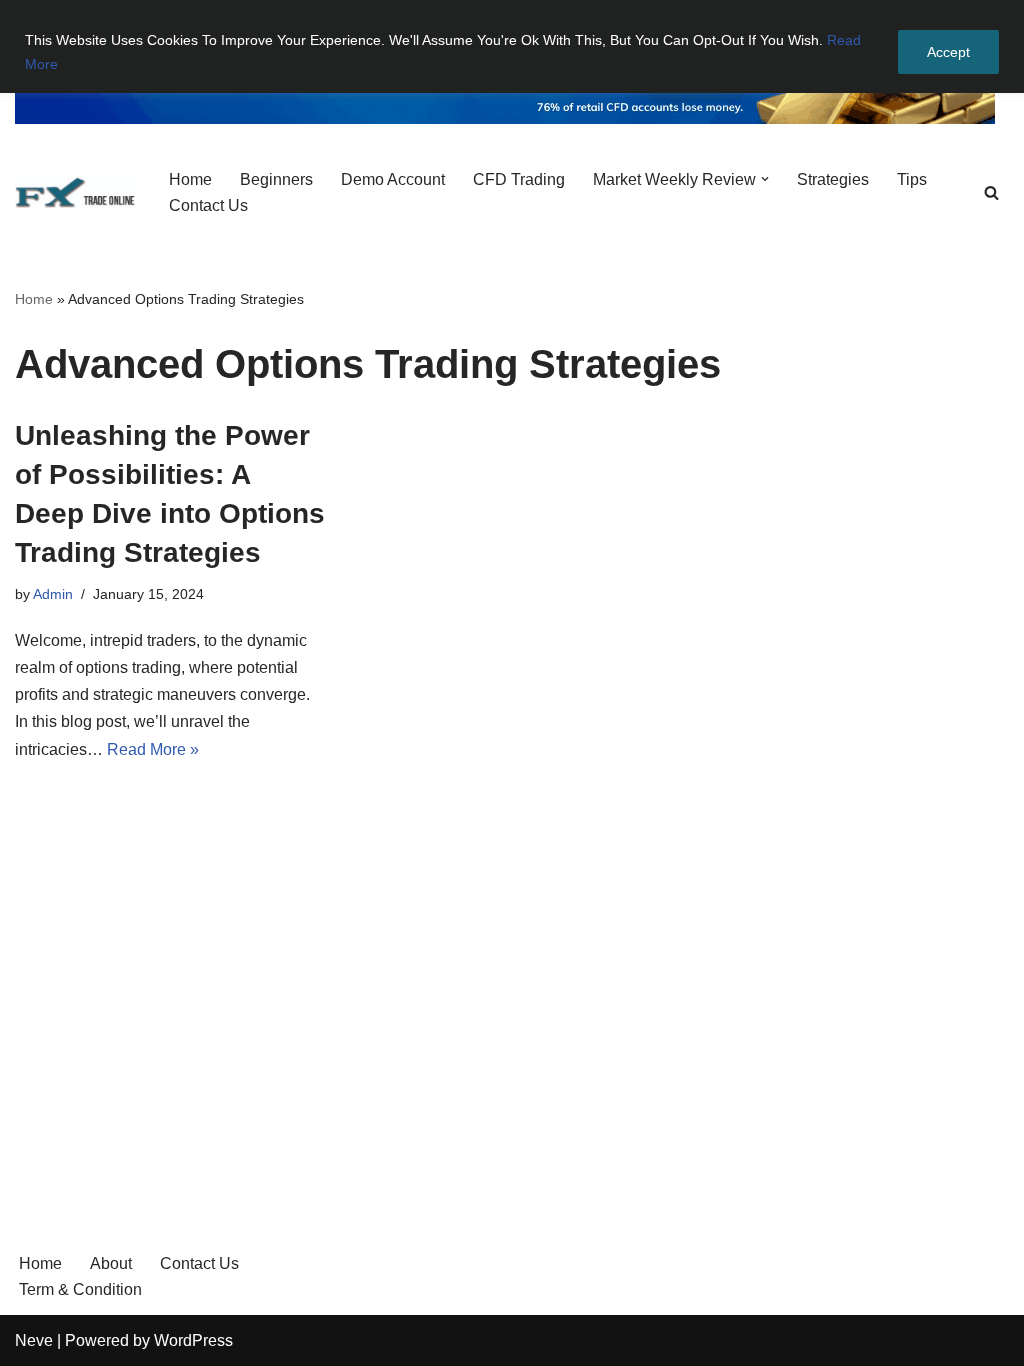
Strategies (833, 179)
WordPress (193, 1340)
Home (190, 179)
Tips (912, 179)
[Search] (991, 192)
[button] (765, 179)
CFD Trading (519, 179)
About (111, 1263)
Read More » (153, 749)
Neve (34, 1340)
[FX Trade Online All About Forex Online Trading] (75, 192)
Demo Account (393, 179)
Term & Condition (80, 1289)
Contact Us (208, 205)
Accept (948, 52)
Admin (53, 594)
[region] (512, 46)
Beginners (276, 179)
